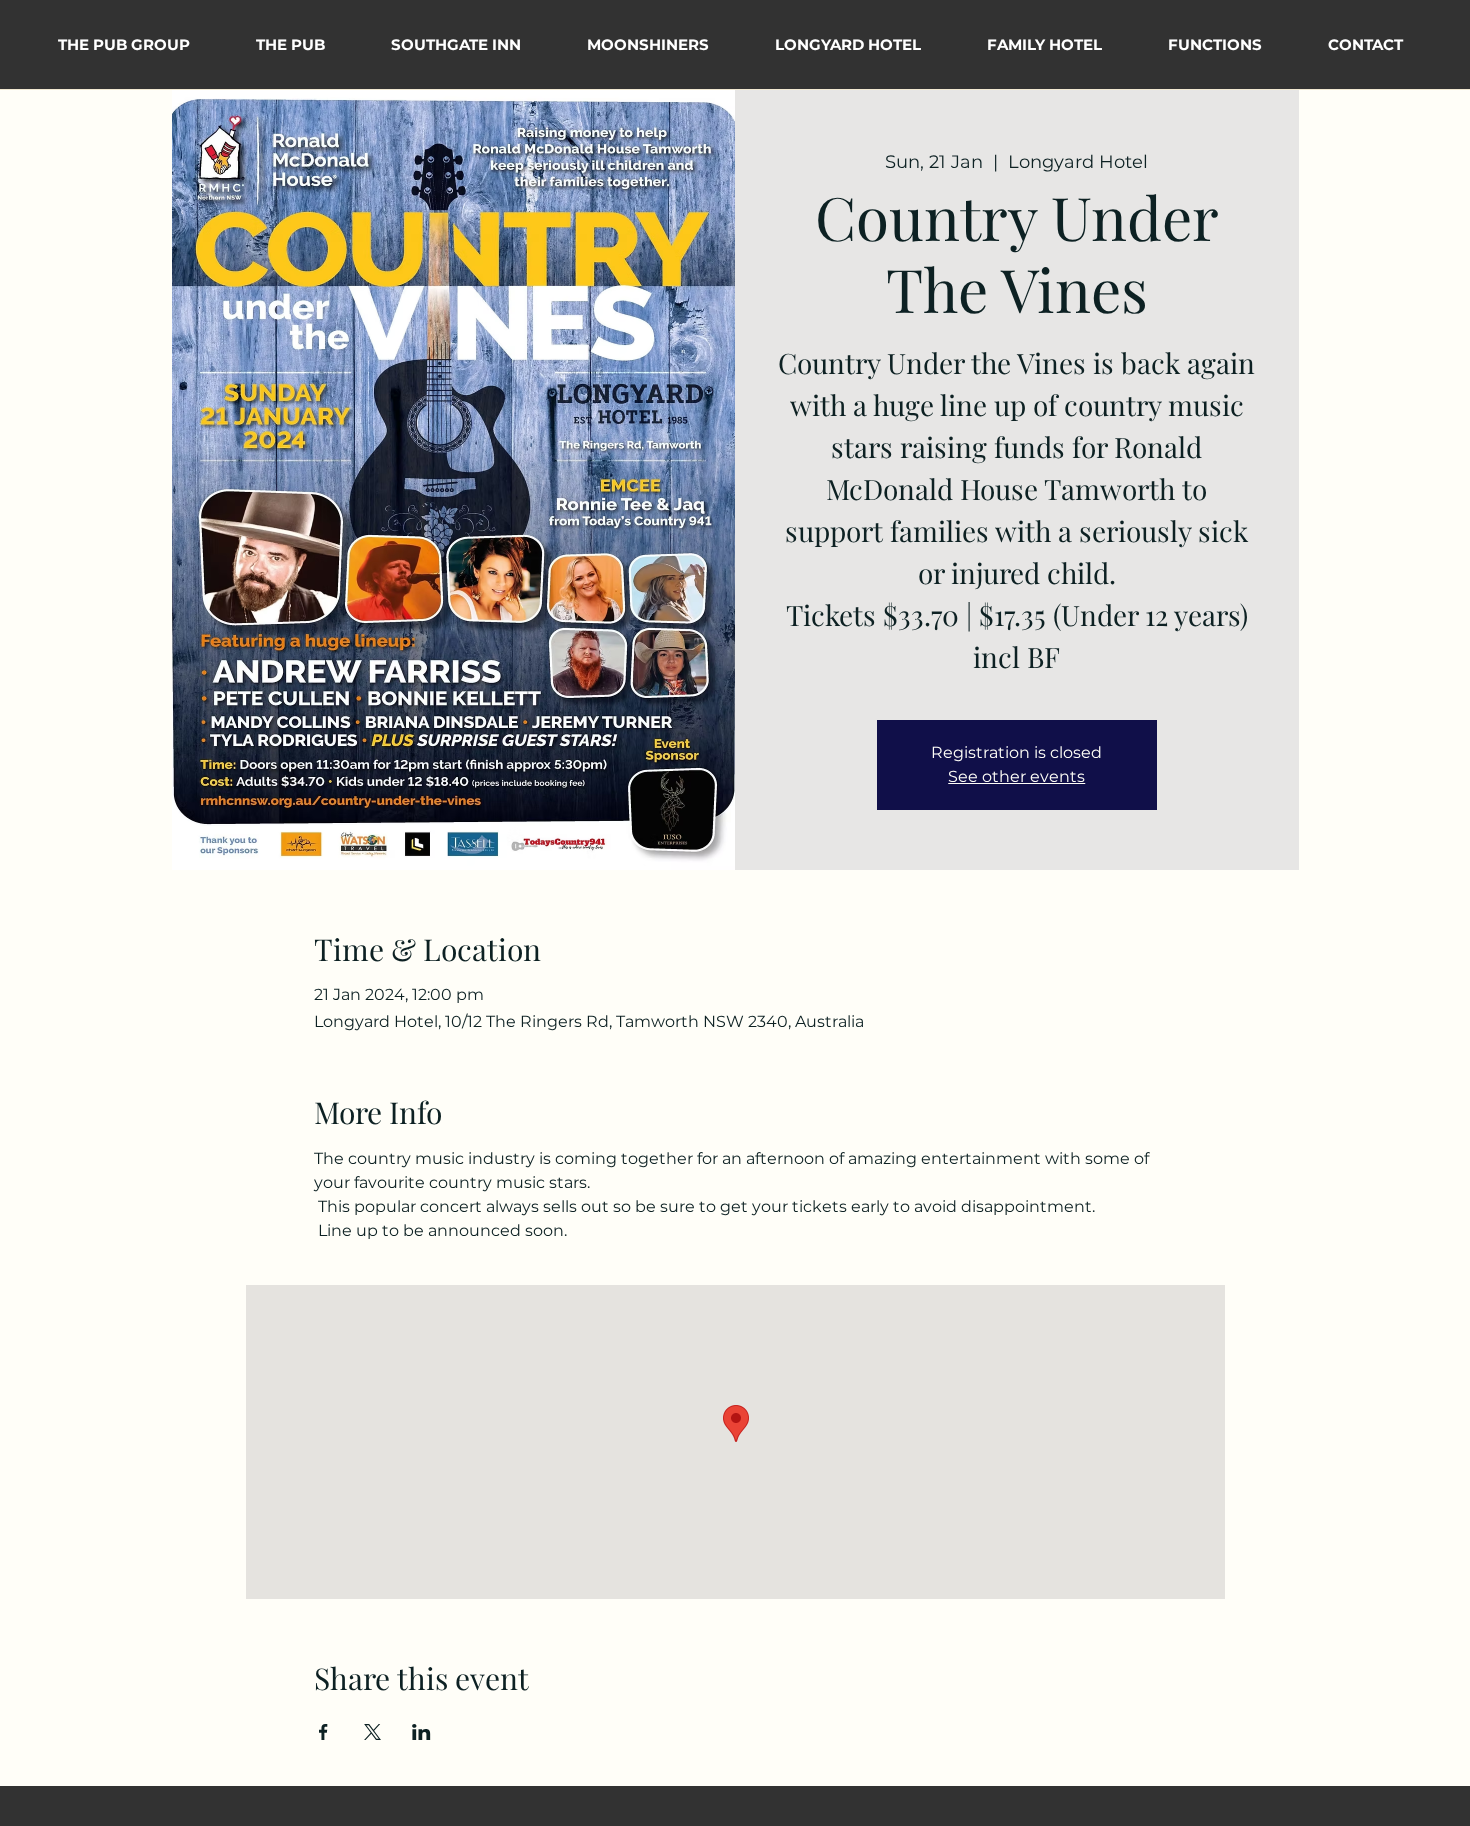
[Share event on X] (372, 1732)
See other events (1016, 776)
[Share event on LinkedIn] (421, 1732)
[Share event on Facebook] (323, 1732)
